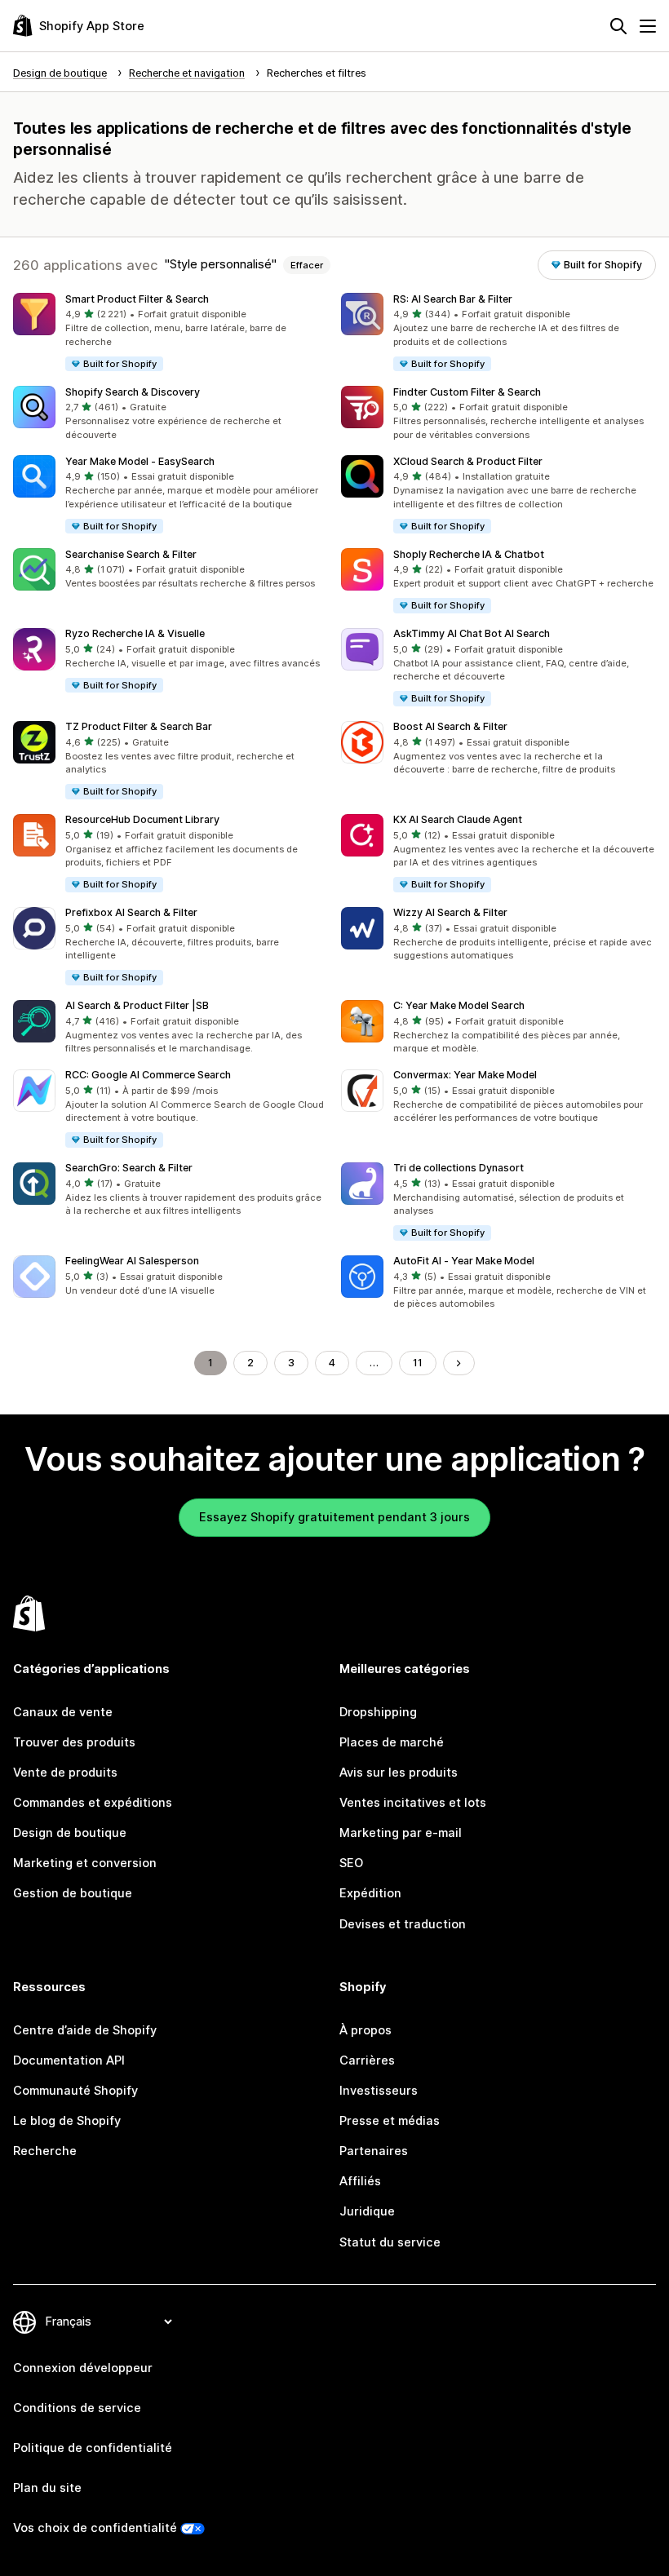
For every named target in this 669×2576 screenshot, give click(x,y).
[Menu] (648, 26)
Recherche (45, 2151)
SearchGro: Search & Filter (129, 1168)
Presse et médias (390, 2121)
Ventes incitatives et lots (413, 1803)
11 (418, 1363)
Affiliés (360, 2181)
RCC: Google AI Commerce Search (148, 1075)
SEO (351, 1863)
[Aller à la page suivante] (459, 1363)
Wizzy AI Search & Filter (450, 912)
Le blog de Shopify (67, 2121)
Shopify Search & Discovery (133, 392)
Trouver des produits (74, 1742)
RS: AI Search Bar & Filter (453, 299)
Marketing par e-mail (401, 1833)
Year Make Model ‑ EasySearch (140, 461)
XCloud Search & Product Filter (468, 461)
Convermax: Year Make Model (465, 1075)
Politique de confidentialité (93, 2448)
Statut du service (390, 2242)
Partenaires (374, 2151)
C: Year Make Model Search (459, 1005)
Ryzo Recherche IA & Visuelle (135, 633)
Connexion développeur (83, 2368)
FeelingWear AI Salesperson (132, 1261)
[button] (171, 333)
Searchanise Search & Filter (131, 554)
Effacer (307, 265)
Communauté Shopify (75, 2091)
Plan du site (47, 2488)
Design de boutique (70, 1833)
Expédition (370, 1893)
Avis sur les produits (399, 1773)
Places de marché (392, 1742)
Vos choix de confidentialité (95, 2528)
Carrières (367, 2060)
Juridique (367, 2211)
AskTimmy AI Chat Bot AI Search (472, 633)
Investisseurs (379, 2091)
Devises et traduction (403, 1924)
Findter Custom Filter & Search (467, 392)
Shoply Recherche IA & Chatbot (469, 554)
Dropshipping (378, 1712)
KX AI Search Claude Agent (458, 819)
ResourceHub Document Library (142, 819)
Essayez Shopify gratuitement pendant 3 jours (334, 1517)
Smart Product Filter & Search (137, 299)
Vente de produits (65, 1773)
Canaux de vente (63, 1712)
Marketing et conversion (85, 1863)
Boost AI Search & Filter (450, 726)
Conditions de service (77, 2408)
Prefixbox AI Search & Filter (131, 912)
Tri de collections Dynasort (459, 1168)
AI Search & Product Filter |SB (137, 1005)
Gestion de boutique (73, 1893)
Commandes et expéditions (93, 1803)
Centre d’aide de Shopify (85, 2030)
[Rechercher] (618, 26)
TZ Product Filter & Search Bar (139, 726)
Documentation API (69, 2060)
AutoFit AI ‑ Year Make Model (464, 1261)
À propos (366, 2030)
